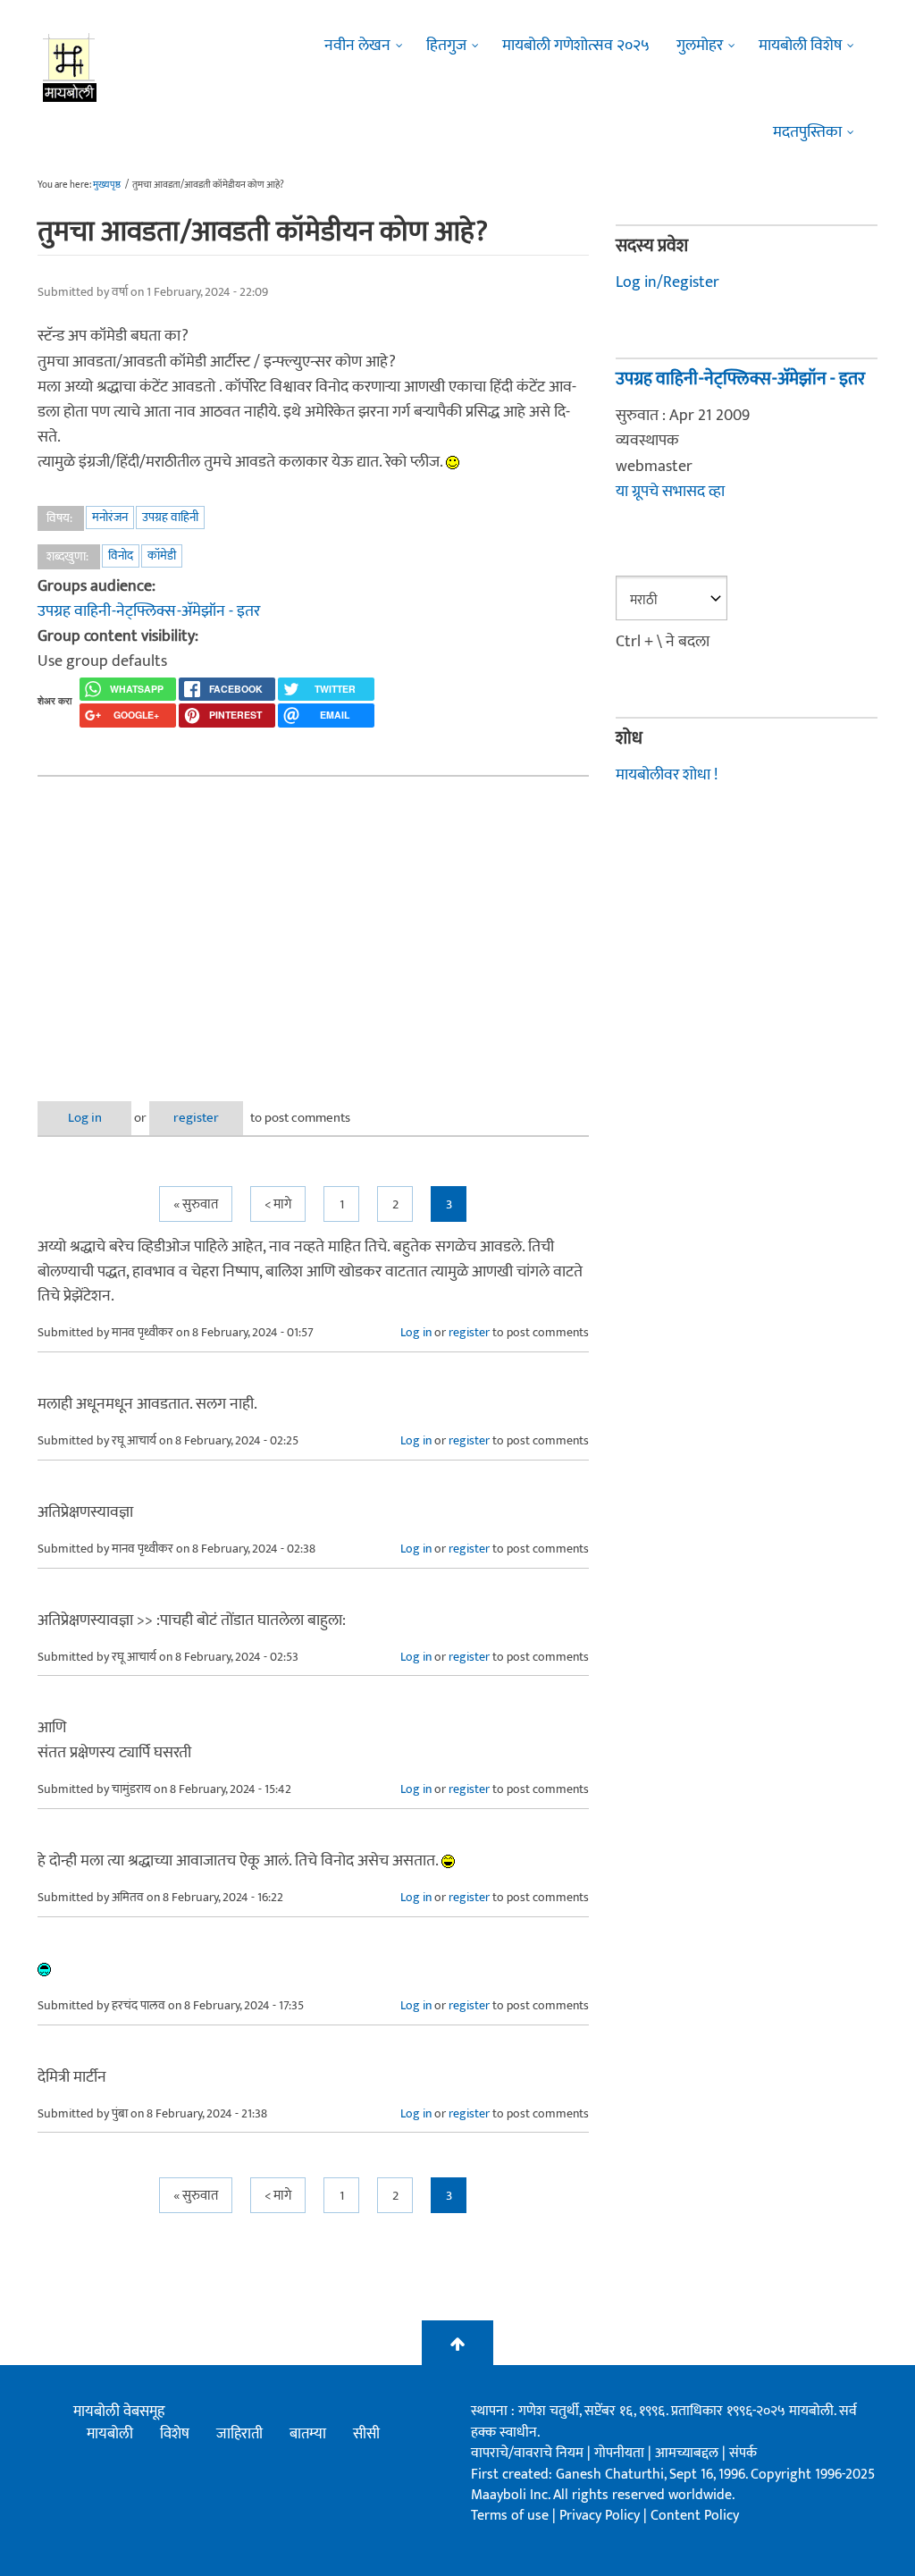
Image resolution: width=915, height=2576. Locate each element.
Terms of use (510, 2516)
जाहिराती (239, 2434)
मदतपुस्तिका (807, 132)
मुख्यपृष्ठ (107, 185)
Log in (85, 1118)
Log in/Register (667, 282)
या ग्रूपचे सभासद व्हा (670, 492)
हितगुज (446, 46)
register (196, 1118)
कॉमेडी (162, 556)
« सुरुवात (196, 1204)
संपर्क (743, 2453)
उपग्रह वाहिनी (170, 517)
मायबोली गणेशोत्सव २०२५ (576, 46)
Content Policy (695, 2516)
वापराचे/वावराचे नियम (527, 2453)
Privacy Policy (601, 2516)
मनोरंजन (110, 517)
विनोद (121, 556)
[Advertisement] (313, 924)
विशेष (175, 2434)
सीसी (366, 2434)
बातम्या (308, 2434)
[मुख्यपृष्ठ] (70, 67)
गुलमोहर (700, 46)
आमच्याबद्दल (688, 2453)
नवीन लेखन (357, 46)
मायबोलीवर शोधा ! (667, 775)
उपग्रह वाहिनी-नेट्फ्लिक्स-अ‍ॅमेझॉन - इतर (149, 611)
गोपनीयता (621, 2453)
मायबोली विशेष (800, 46)
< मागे (278, 1204)
